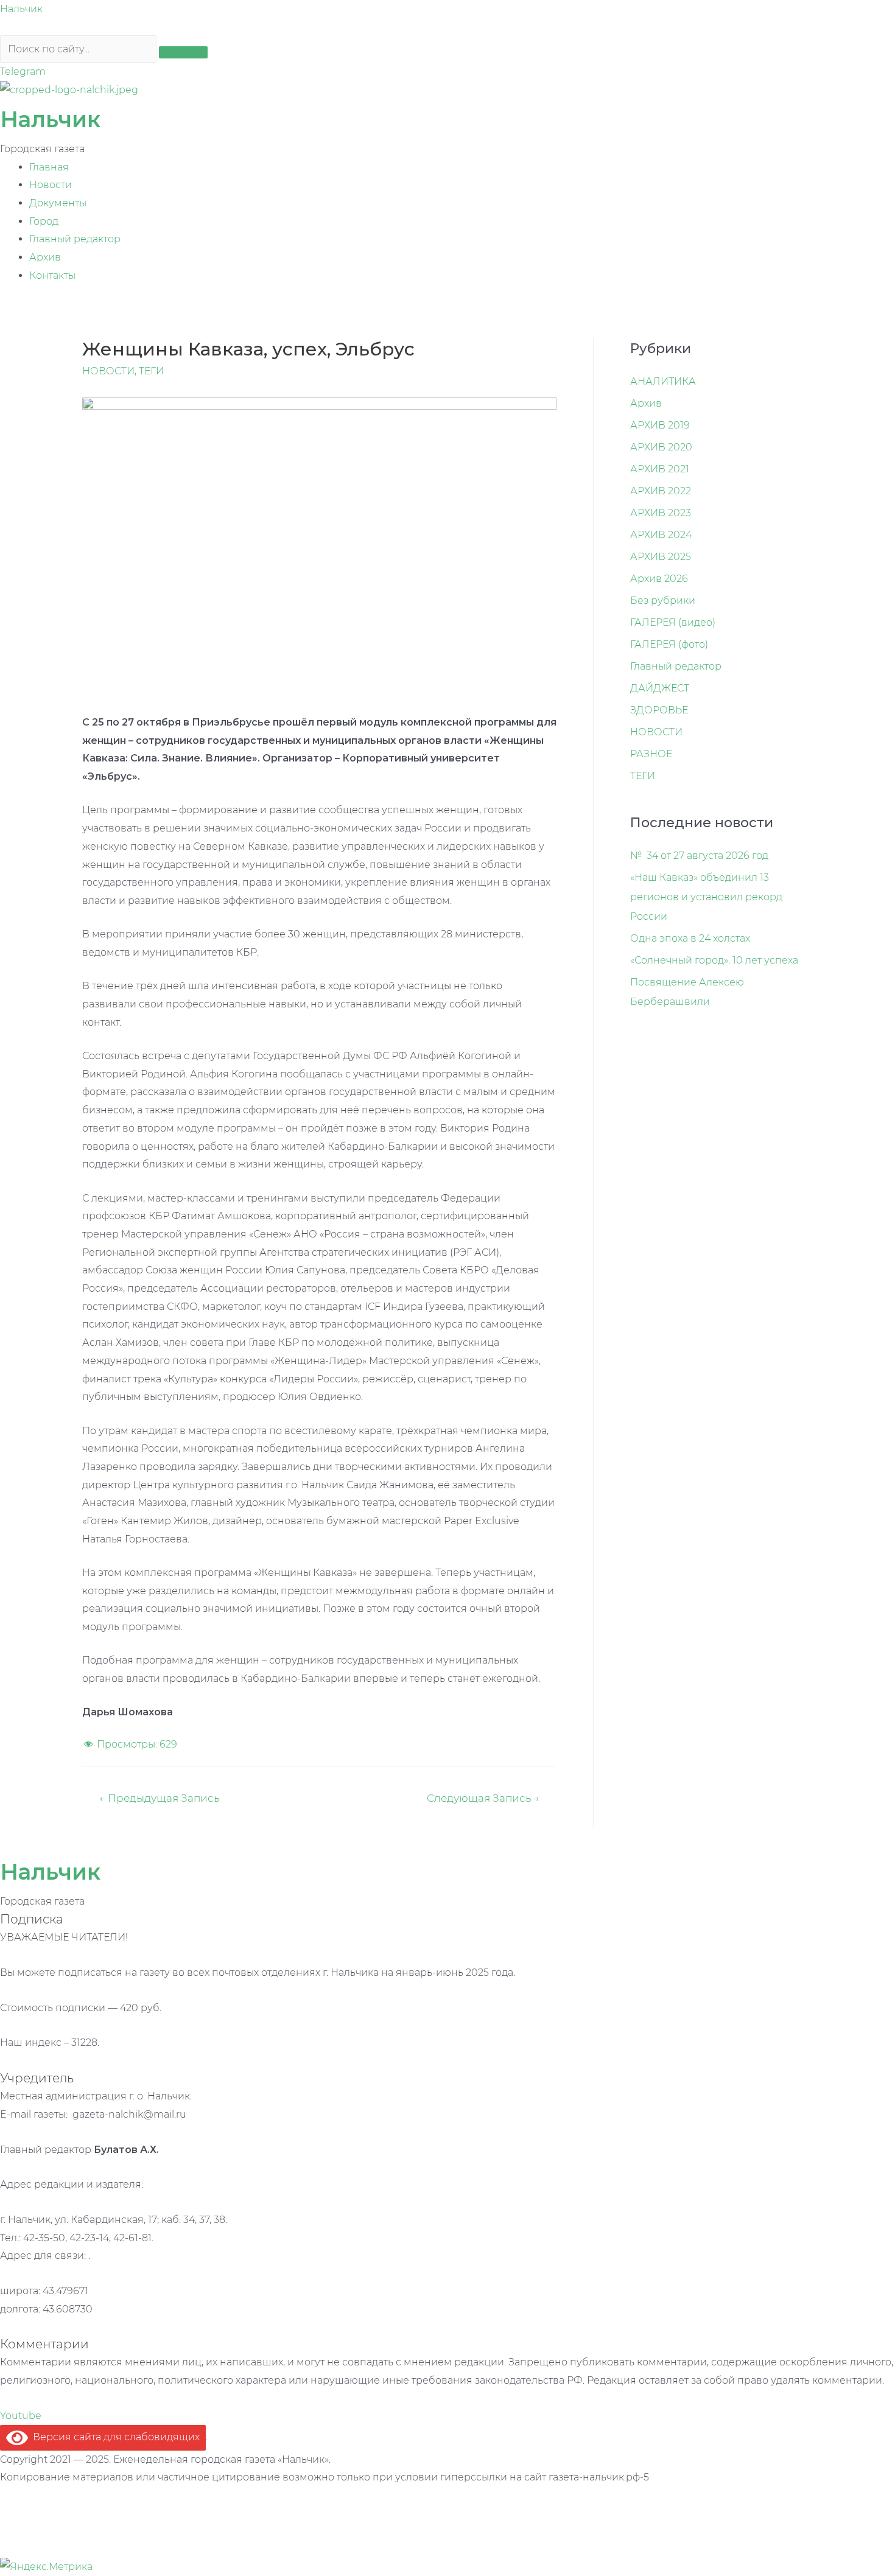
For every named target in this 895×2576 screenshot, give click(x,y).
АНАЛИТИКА (663, 381)
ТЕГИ (151, 371)
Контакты (52, 275)
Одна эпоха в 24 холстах (690, 938)
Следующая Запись (483, 1798)
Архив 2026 (659, 579)
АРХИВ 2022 (661, 491)
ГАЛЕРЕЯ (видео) (673, 622)
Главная (49, 167)
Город (44, 221)
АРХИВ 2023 (661, 513)
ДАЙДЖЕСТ (660, 688)
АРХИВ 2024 (661, 535)
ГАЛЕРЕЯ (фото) (669, 644)
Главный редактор (75, 239)
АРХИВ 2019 (660, 425)
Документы (58, 203)
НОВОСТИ (108, 371)
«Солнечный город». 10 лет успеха (714, 960)
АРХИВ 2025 (661, 557)
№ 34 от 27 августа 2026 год (699, 856)
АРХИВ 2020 (661, 447)
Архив (45, 257)
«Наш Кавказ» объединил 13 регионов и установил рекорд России (706, 897)
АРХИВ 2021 (660, 469)
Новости (51, 185)
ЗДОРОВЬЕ (659, 710)
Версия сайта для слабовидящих (114, 2437)
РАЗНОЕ (651, 754)
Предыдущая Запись (159, 1798)
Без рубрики (663, 600)
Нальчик (21, 9)
